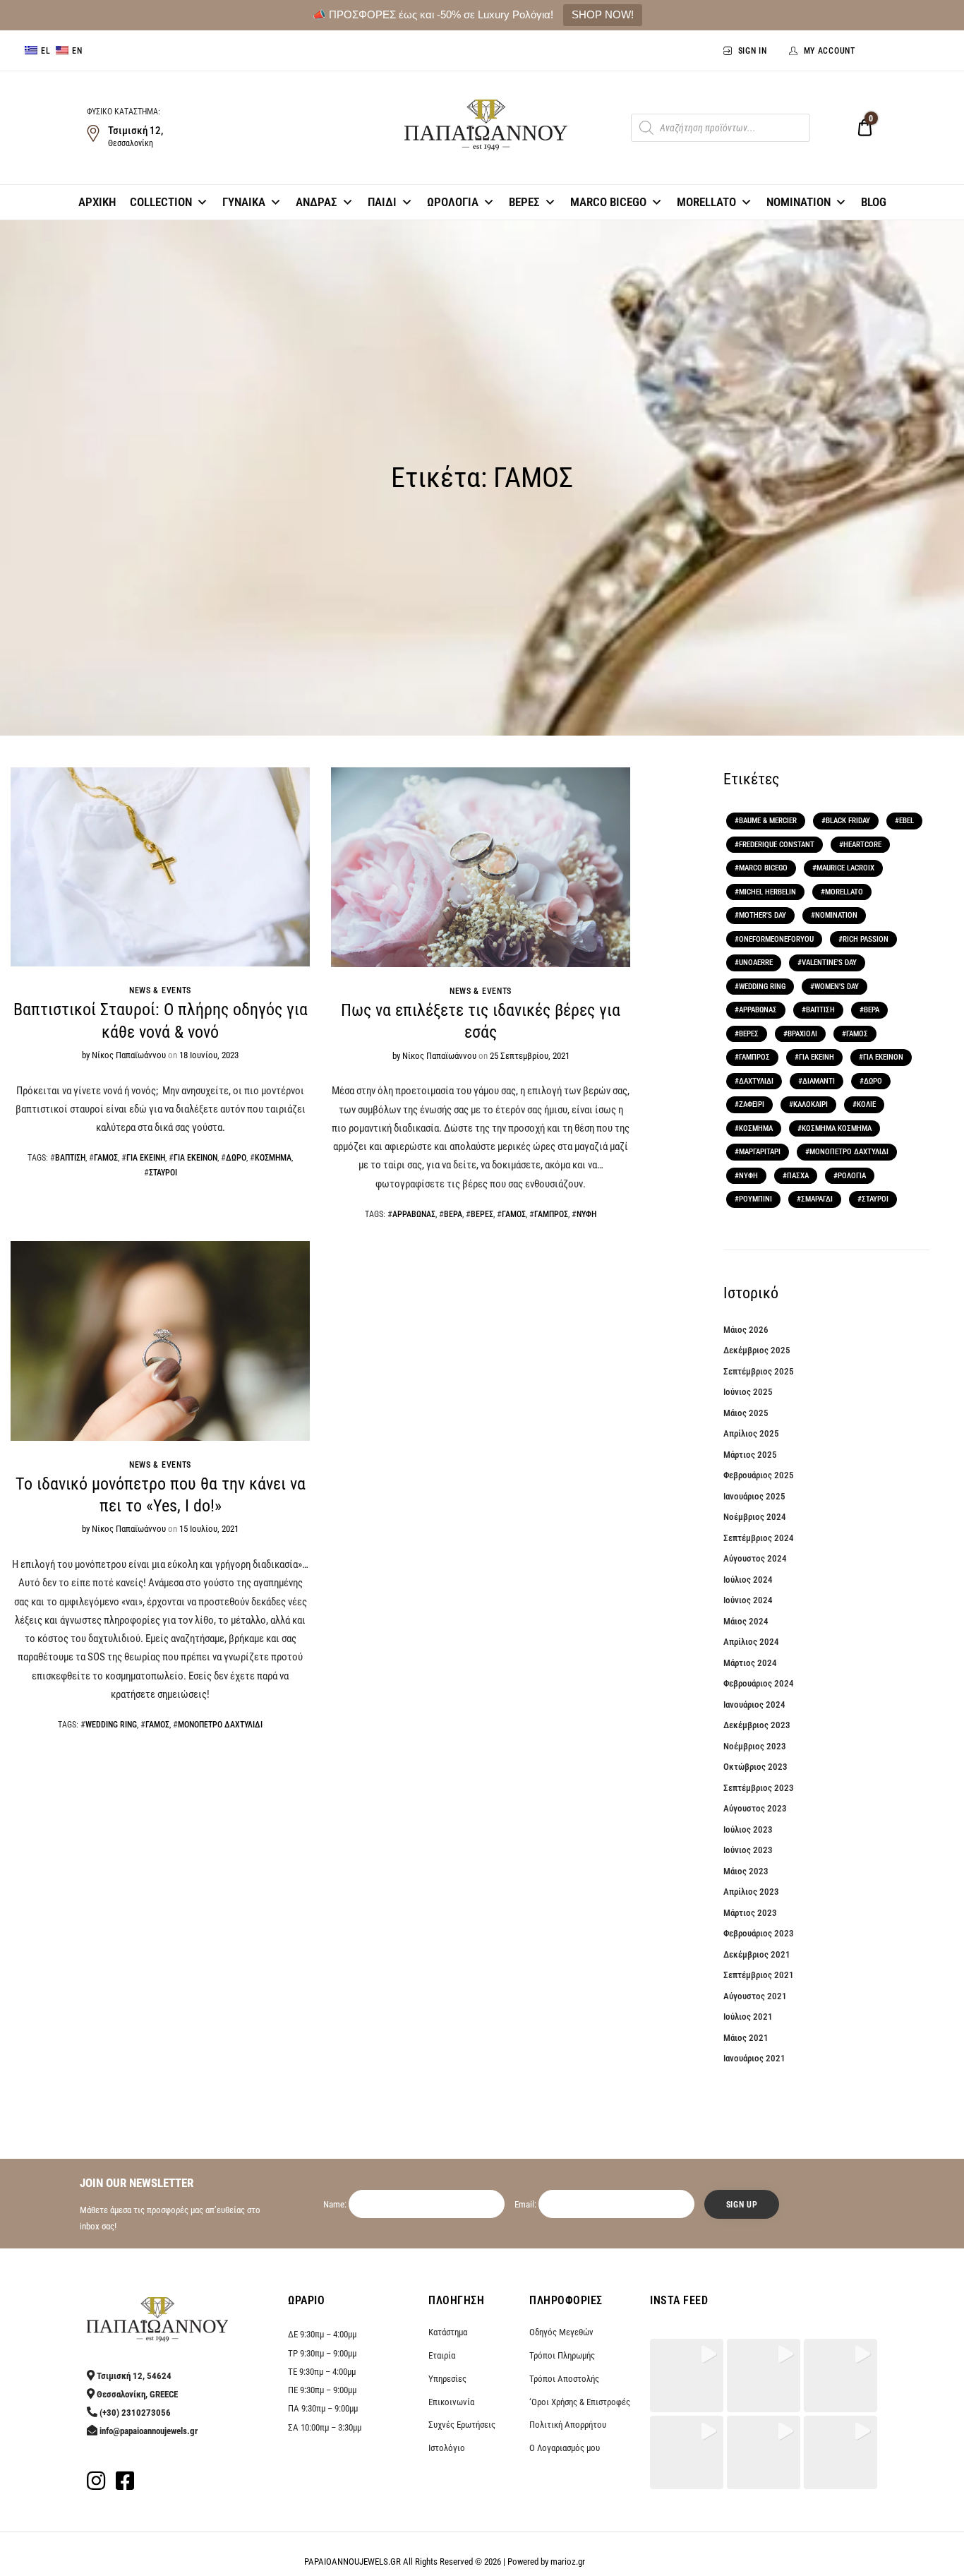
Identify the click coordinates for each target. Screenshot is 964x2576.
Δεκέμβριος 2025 (757, 1350)
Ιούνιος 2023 (748, 1850)
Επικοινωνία (451, 2402)
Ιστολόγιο (447, 2448)
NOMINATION (799, 202)
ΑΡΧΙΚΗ (97, 202)
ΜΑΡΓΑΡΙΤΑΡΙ (760, 1152)
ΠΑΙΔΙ (382, 202)
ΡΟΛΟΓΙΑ (852, 1176)
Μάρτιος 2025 (750, 1455)
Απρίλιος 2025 (751, 1433)
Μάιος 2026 (746, 1330)
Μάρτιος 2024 (750, 1663)
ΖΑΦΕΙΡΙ (752, 1104)
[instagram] (96, 2485)
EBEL (906, 821)
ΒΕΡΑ (453, 1214)
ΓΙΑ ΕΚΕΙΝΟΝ (195, 1158)
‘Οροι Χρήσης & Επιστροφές (580, 2402)
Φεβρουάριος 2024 (759, 1683)
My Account (830, 51)
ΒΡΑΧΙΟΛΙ (802, 1034)
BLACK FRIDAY (848, 821)
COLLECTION (161, 202)
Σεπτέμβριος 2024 (759, 1538)
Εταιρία (442, 2355)
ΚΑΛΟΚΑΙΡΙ (811, 1104)
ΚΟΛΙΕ (866, 1104)
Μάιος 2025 (746, 1413)
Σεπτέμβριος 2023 (759, 1788)
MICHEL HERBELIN (767, 892)
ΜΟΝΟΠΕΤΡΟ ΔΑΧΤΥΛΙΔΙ (220, 1725)
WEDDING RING (111, 1725)
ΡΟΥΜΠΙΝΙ (755, 1199)
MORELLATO (706, 202)
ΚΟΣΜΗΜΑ (273, 1158)
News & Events (160, 990)
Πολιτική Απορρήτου (568, 2425)
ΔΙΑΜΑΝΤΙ (819, 1081)
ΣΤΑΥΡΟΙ (163, 1173)
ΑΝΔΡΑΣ (317, 202)
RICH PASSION (866, 939)
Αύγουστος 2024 (755, 1558)
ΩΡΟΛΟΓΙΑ (453, 202)
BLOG (874, 202)
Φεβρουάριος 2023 (759, 1933)
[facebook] (125, 2485)
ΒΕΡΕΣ (524, 202)
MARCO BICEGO (608, 202)
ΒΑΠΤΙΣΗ (70, 1158)
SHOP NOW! (603, 14)
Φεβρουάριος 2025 (759, 1475)
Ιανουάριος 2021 (754, 2058)
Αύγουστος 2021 (755, 1996)
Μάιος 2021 (746, 2038)
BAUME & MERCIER (768, 821)
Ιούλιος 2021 (748, 2017)
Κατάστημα (448, 2332)
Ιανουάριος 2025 (754, 1496)
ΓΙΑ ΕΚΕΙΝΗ (146, 1158)
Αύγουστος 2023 (755, 1808)
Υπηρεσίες (447, 2379)
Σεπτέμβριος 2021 (759, 1975)
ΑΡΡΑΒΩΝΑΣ (414, 1214)
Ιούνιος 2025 (748, 1392)
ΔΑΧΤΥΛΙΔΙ (756, 1081)
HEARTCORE (862, 845)
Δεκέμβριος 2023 (757, 1725)
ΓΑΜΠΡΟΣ (551, 1214)
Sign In (753, 51)
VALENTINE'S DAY (829, 963)
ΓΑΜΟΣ (106, 1158)
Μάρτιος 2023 (750, 1913)
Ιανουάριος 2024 (754, 1705)
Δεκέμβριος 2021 (757, 1954)
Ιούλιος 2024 (748, 1580)
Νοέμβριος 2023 (755, 1746)
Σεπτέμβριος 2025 (759, 1371)
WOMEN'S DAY (837, 987)
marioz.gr (568, 2562)
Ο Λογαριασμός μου (565, 2448)
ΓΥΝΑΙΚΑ (244, 202)
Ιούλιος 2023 (748, 1829)
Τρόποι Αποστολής (564, 2379)
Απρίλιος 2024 (751, 1642)
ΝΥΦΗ (586, 1214)
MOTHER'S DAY (763, 915)
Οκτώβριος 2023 (755, 1767)
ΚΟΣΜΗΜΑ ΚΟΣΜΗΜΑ (837, 1128)
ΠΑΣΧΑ (798, 1176)
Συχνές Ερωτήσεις (462, 2425)
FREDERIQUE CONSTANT (777, 845)
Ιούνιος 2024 (748, 1600)
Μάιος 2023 (746, 1871)
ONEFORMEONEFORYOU (776, 939)
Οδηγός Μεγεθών (561, 2332)
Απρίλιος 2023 (751, 1892)
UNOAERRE (756, 963)
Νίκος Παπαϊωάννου (129, 1055)
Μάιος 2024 (746, 1621)
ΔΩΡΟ (236, 1158)
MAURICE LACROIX (845, 868)
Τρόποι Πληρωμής (562, 2355)
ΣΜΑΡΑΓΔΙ (817, 1199)
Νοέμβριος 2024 (755, 1517)
